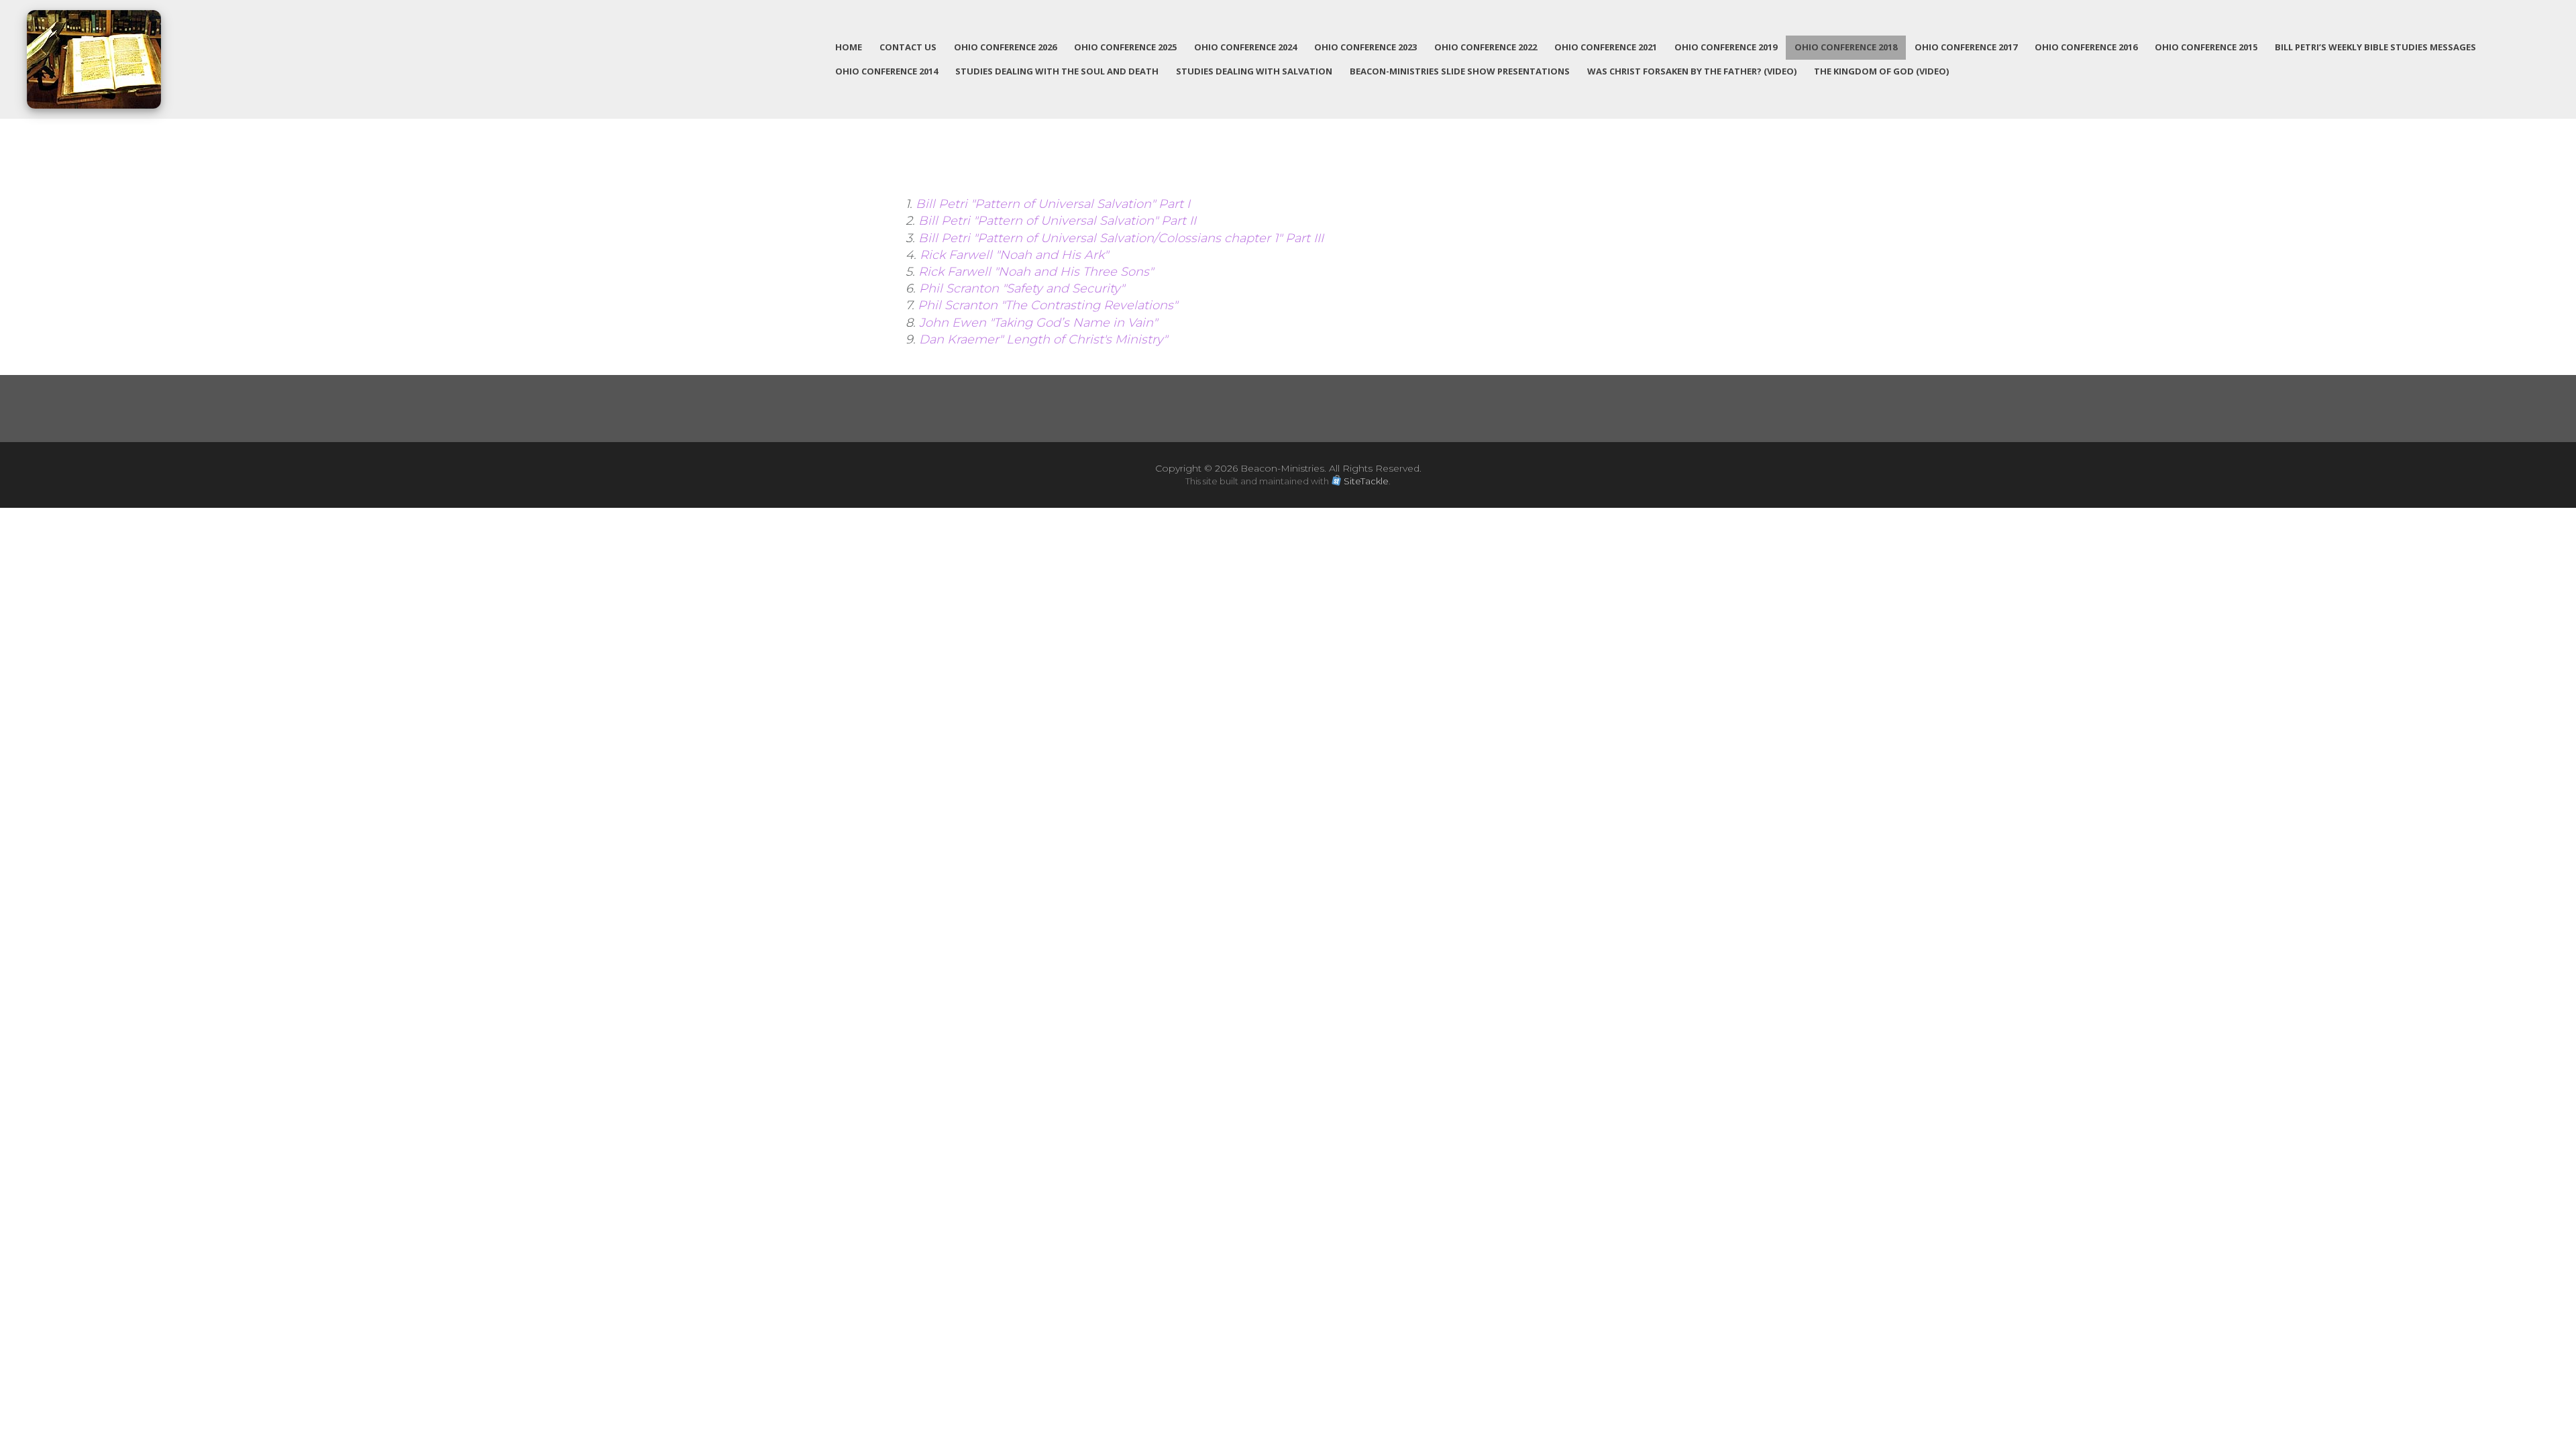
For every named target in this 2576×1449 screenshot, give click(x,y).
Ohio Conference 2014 (887, 71)
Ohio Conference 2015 (2206, 47)
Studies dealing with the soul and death (1057, 71)
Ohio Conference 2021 (1606, 47)
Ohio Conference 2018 (1846, 47)
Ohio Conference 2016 (2086, 47)
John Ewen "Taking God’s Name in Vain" (1038, 323)
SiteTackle (1366, 481)
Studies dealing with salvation (1254, 71)
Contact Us (908, 47)
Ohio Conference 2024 (1245, 47)
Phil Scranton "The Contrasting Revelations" (1048, 305)
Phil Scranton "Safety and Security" (1023, 288)
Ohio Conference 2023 (1365, 47)
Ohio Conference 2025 (1125, 47)
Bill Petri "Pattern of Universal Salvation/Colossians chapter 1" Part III (1121, 238)
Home (849, 47)
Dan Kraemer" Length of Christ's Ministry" (1043, 339)
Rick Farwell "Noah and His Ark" (1014, 255)
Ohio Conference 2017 (1966, 47)
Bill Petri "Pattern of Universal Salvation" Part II (1059, 221)
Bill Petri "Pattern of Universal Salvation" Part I (1055, 204)
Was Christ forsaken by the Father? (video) (1692, 71)
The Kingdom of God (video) (1881, 71)
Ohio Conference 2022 (1486, 47)
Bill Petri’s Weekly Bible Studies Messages (2375, 47)
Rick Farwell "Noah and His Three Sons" (1036, 272)
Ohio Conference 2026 (1005, 47)
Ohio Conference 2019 (1726, 47)
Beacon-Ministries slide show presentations (1460, 71)
